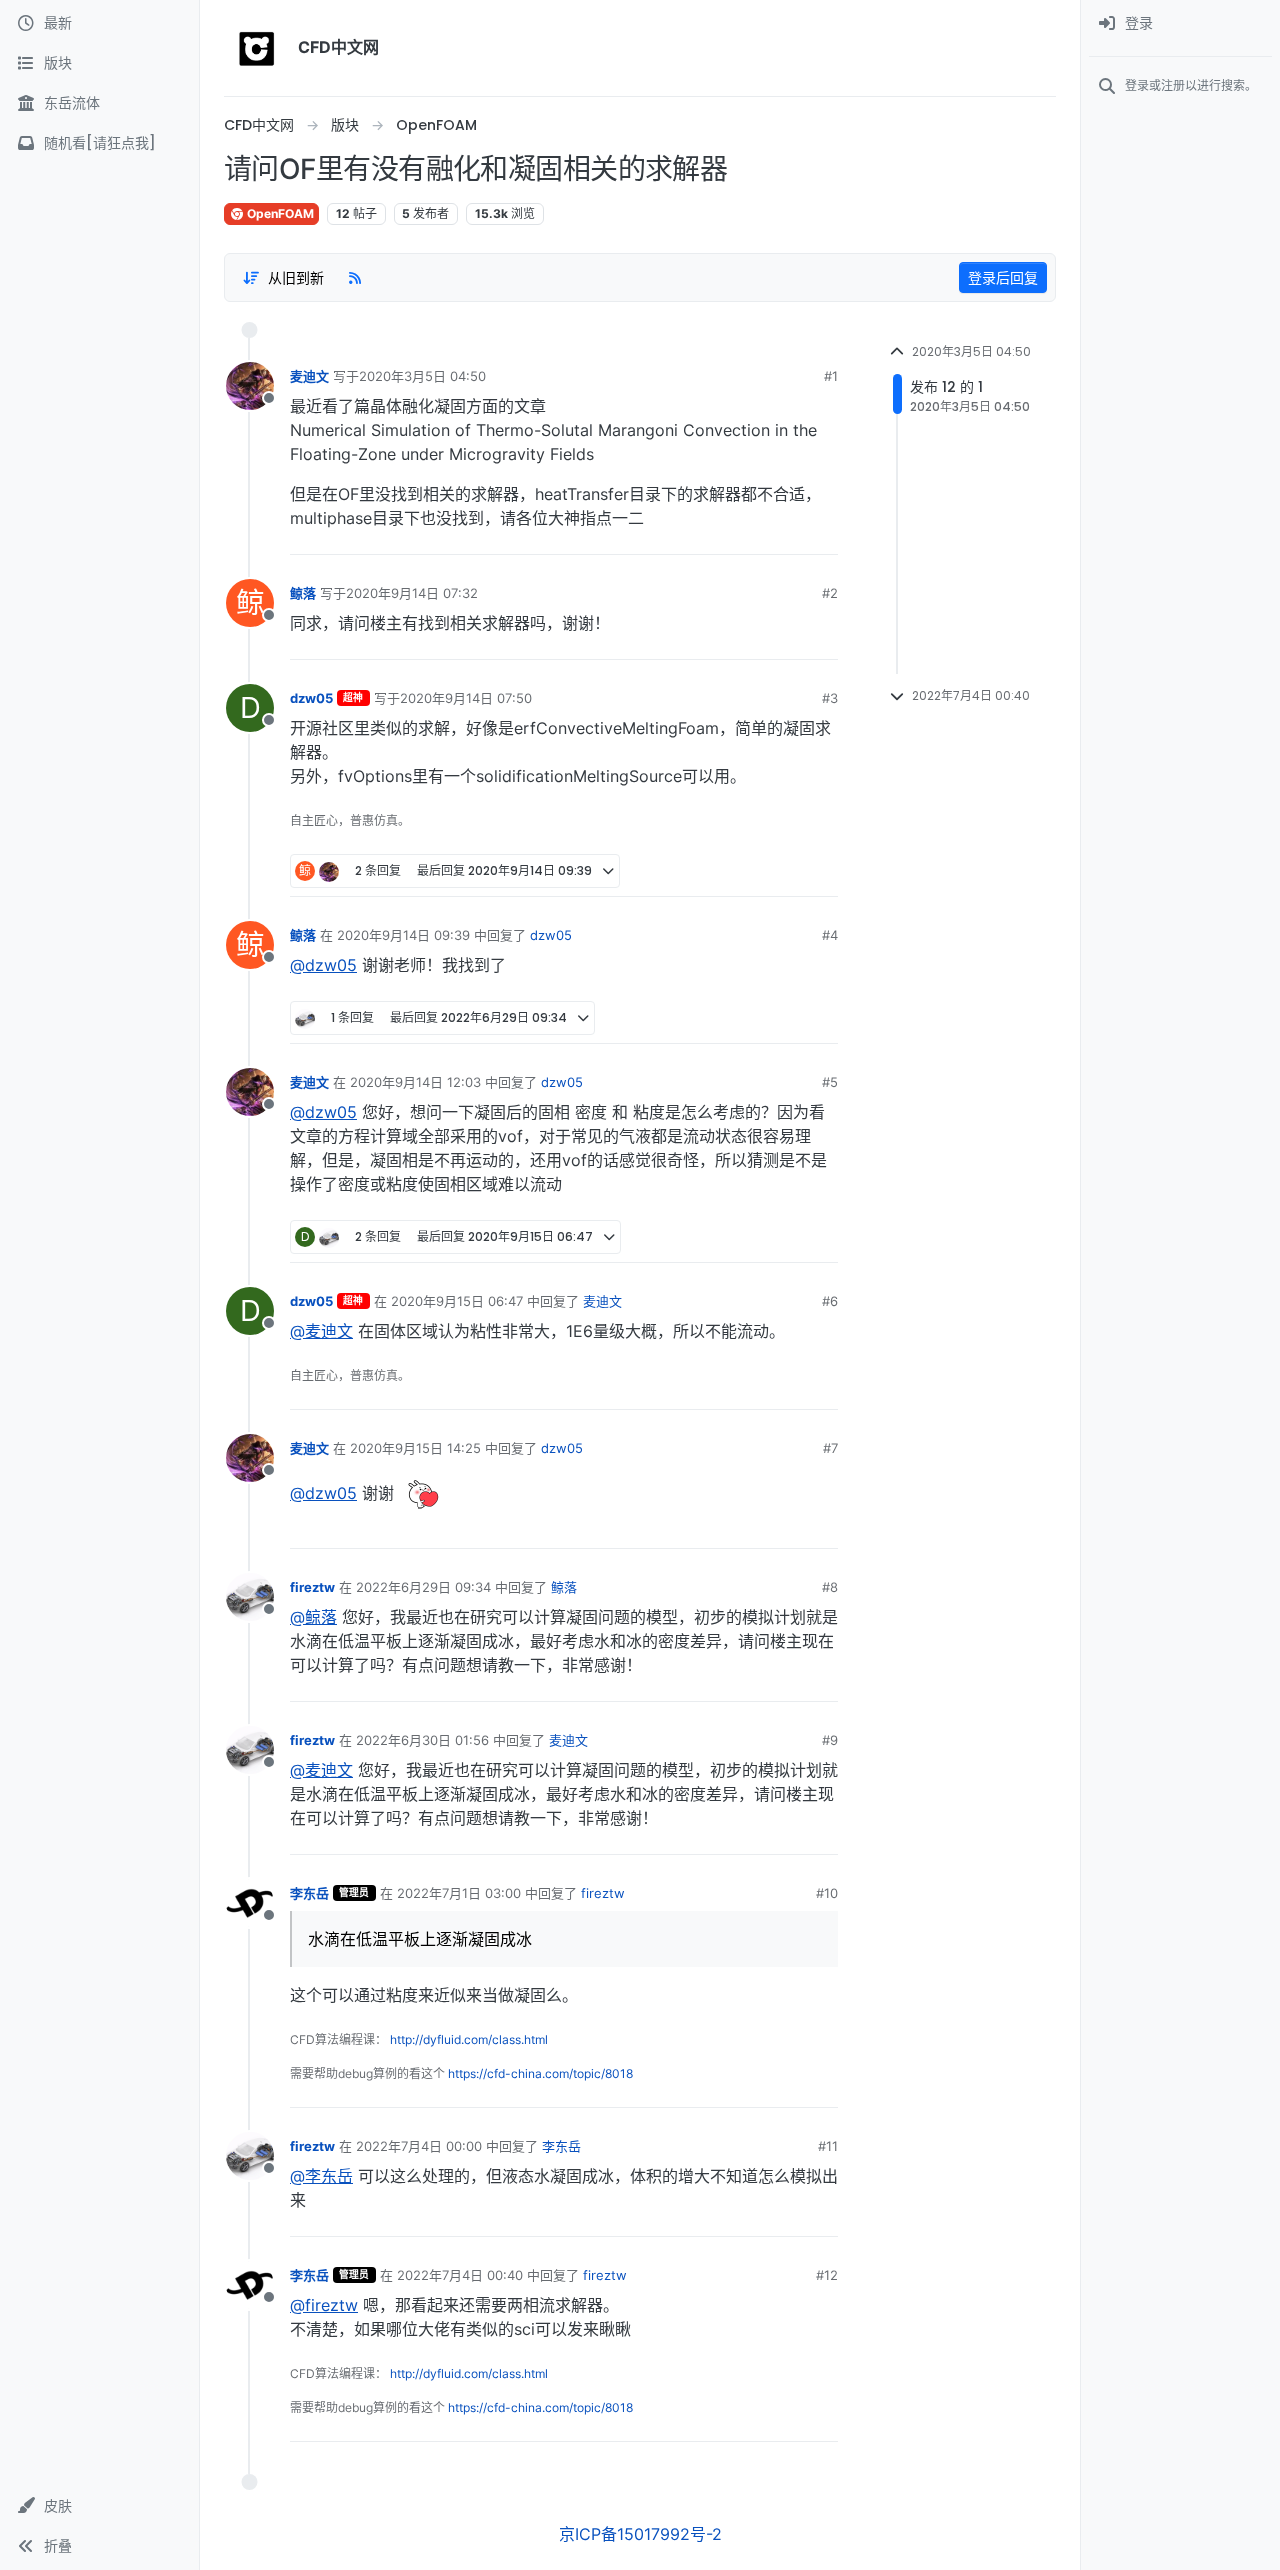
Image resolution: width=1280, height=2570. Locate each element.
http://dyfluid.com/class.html (469, 2039)
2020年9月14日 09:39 (403, 935)
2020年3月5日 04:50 (422, 376)
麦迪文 (309, 376)
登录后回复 (1003, 277)
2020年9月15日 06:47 (457, 1301)
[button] (99, 2506)
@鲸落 (313, 1617)
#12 (827, 2275)
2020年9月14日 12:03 (415, 1082)
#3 (830, 698)
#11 (828, 2146)
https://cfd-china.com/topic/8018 (540, 2073)
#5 (830, 1082)
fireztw (312, 1587)
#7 (830, 1448)
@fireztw (324, 2305)
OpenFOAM (279, 213)
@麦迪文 (321, 1331)
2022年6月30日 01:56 (422, 1740)
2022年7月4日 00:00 (419, 2146)
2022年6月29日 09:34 (423, 1587)
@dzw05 (323, 965)
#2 (830, 593)
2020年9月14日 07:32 (412, 593)
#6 (830, 1301)
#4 (830, 935)
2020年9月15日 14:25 (415, 1448)
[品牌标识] (257, 48)
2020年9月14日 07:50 (466, 698)
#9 (830, 1740)
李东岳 (309, 1893)
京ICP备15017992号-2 (640, 2534)
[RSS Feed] (355, 277)
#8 (830, 1587)
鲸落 (303, 593)
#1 (831, 376)
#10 (827, 1893)
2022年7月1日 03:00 (459, 1893)
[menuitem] (1180, 24)
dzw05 (311, 698)
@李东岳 (321, 2176)
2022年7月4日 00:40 (460, 2275)
